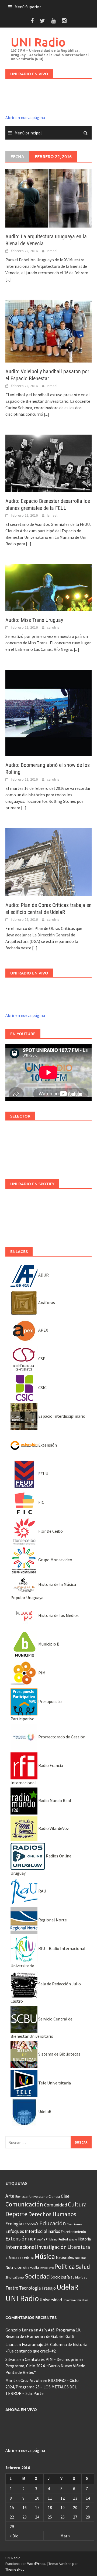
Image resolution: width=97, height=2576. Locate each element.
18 (50, 2507)
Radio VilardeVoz (53, 1828)
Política (65, 2267)
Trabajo (49, 2288)
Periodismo (47, 2268)
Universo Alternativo (75, 2300)
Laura (11, 2344)
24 (37, 2517)
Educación (53, 2223)
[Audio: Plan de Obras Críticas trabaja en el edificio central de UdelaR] (48, 862)
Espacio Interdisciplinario (61, 1416)
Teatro (12, 2288)
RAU (42, 1891)
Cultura (77, 2204)
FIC (41, 1502)
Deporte (16, 2214)
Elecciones (74, 2224)
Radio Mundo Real (54, 1800)
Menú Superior (28, 7)
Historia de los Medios (58, 1615)
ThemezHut (15, 2569)
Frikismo (52, 2239)
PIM (41, 1673)
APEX (43, 1330)
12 (63, 2498)
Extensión (47, 1445)
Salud (83, 2267)
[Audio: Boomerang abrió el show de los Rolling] (48, 712)
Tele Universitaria (54, 2083)
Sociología (60, 2277)
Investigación (52, 2247)
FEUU (43, 1474)
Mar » (65, 2536)
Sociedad (37, 2276)
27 (75, 2517)
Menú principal (28, 133)
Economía (31, 2224)
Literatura (79, 2247)
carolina (53, 627)
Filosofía (39, 2239)
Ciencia (54, 2196)
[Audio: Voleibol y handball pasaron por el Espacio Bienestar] (48, 331)
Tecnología (30, 2288)
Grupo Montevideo (55, 1560)
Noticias (81, 2258)
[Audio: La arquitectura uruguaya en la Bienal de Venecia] (48, 198)
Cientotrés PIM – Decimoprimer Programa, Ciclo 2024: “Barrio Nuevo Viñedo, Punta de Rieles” (46, 2366)
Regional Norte (52, 1920)
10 (37, 2498)
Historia (84, 2239)
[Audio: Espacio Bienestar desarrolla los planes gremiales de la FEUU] (48, 463)
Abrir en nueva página (25, 117)
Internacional (21, 2247)
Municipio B (48, 1644)
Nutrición (14, 2267)
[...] (8, 279)
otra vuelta (31, 2268)
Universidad (51, 2300)
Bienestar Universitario (32, 2197)
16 (25, 2507)
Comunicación (24, 2204)
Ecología (14, 2224)
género (73, 2240)
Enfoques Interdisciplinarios (33, 2231)
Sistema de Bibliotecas (59, 2054)
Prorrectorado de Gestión (61, 1737)
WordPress (36, 2564)
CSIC (42, 1387)
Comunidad (56, 2205)
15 (12, 2507)
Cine (65, 2196)
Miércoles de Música (20, 2258)
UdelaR (44, 2111)
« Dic (14, 2536)
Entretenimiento (74, 2232)
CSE (41, 1359)
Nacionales (65, 2257)
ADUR (43, 1275)
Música (45, 2256)
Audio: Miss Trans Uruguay (34, 620)
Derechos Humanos (52, 2214)
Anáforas (46, 1302)
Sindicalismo (15, 2277)
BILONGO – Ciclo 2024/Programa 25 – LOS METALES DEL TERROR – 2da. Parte (42, 2387)
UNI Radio (38, 42)
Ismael (52, 251)
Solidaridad (79, 2277)
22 (12, 2517)
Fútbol (63, 2239)
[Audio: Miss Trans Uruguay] (48, 587)
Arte (10, 2196)
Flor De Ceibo (50, 1531)
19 (63, 2507)
